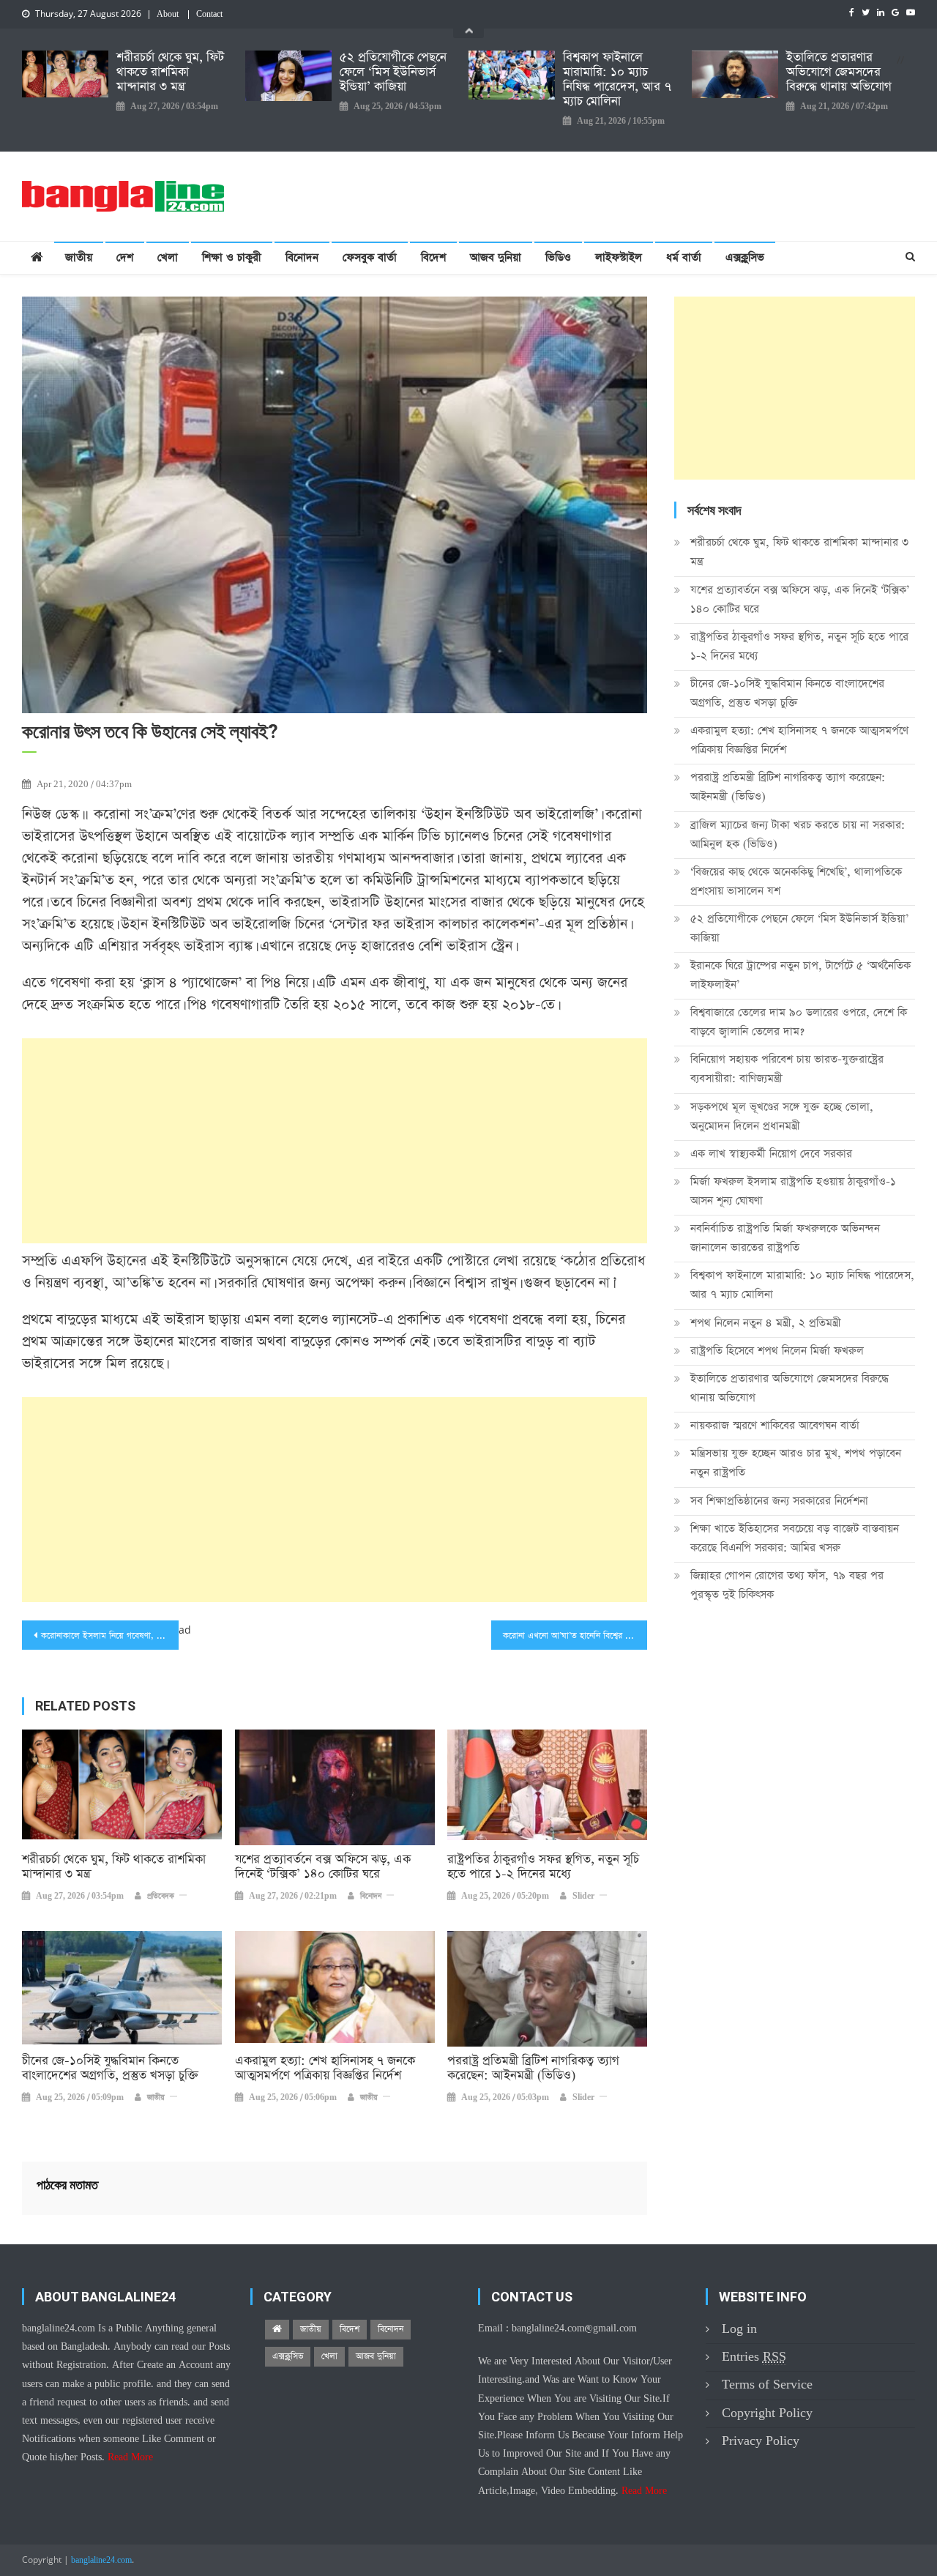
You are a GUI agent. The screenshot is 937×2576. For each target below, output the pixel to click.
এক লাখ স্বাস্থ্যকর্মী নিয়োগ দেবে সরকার (771, 1154)
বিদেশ (433, 257)
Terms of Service (767, 2385)
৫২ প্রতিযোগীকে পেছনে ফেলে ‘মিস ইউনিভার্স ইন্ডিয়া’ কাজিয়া (393, 72)
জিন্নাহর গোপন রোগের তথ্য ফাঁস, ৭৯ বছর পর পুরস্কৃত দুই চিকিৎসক (787, 1585)
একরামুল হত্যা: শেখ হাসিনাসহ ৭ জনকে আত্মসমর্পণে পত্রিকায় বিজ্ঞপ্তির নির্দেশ (325, 2069)
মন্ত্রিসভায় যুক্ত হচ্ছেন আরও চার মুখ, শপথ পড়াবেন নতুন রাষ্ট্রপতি (796, 1463)
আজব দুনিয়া (496, 257)
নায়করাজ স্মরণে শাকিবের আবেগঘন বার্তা (775, 1425)
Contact (209, 15)
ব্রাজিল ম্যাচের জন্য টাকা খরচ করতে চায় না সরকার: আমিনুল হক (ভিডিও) (798, 834)
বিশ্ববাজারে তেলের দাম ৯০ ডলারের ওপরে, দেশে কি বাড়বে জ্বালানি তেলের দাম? (799, 1022)
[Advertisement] (335, 1141)
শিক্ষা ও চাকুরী (232, 257)
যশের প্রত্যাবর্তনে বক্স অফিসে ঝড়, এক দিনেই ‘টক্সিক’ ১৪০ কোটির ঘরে (323, 1867)
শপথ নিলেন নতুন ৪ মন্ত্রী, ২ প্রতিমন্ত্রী (766, 1323)
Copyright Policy (767, 2413)
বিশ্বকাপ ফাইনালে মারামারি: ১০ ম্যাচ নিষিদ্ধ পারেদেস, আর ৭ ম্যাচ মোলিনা (617, 80)
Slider (583, 1896)
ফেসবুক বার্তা (370, 257)
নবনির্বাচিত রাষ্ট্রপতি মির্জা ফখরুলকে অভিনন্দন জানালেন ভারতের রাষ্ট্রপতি (785, 1238)
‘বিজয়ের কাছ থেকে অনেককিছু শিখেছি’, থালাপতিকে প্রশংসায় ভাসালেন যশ (796, 881)
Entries (754, 2357)
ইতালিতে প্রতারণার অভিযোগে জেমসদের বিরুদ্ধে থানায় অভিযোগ (839, 72)
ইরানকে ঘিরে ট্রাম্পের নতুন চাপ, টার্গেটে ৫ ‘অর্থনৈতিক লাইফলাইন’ (800, 975)
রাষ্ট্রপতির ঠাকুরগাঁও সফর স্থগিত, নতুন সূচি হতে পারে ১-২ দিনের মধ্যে (543, 1867)
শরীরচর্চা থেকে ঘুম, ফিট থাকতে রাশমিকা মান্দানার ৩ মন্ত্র (170, 72)
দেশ (125, 257)
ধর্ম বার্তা (684, 257)
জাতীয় (79, 257)
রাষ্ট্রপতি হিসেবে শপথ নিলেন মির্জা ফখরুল (777, 1351)
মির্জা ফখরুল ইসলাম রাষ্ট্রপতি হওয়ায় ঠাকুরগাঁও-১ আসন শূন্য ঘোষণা (793, 1191)
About (168, 15)
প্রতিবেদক (161, 1896)
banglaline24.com (101, 2561)
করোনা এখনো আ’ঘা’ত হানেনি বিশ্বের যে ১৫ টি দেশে (575, 1636)
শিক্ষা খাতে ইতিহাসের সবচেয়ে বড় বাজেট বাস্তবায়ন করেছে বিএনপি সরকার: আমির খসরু (795, 1538)
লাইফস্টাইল (619, 257)
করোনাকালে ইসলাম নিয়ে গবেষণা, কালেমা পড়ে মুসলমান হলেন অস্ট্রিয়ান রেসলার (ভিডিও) (110, 1636)
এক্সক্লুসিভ (745, 257)
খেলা (168, 257)
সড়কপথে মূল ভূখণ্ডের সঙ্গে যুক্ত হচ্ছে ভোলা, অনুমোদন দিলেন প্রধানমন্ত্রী (782, 1116)
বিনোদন (302, 257)
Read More (130, 2457)
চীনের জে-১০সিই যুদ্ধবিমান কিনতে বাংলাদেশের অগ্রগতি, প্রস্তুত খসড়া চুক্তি (110, 2069)
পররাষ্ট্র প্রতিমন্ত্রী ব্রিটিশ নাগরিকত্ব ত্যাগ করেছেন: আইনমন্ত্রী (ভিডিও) (533, 2069)
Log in (739, 2329)
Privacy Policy (761, 2441)
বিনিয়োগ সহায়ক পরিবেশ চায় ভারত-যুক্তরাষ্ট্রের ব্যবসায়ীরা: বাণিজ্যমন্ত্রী (787, 1069)
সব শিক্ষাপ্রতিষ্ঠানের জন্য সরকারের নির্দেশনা (779, 1501)
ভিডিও (558, 257)
